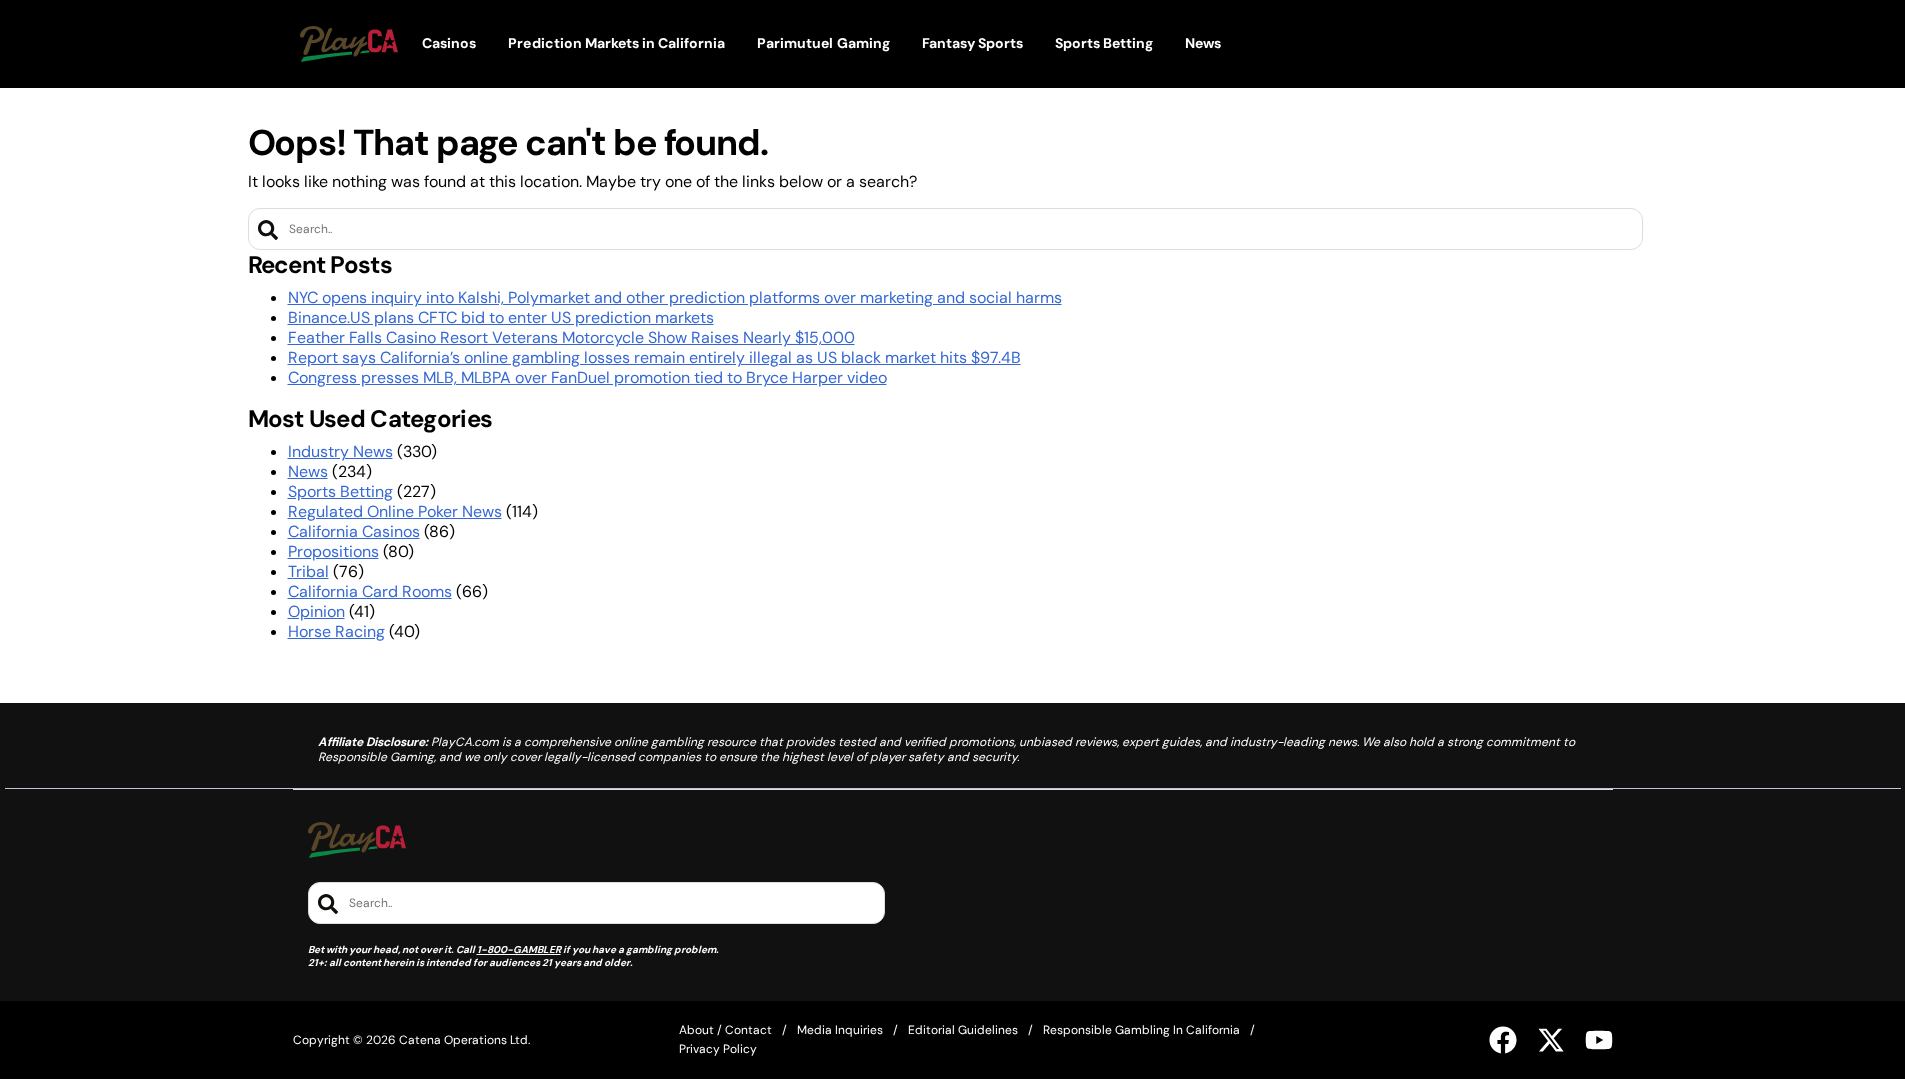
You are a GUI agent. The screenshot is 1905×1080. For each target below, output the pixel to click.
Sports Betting (340, 491)
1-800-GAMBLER (519, 949)
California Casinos (354, 531)
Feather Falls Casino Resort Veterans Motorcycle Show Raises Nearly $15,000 (571, 337)
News (308, 471)
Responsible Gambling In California (1141, 1030)
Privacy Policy (718, 1049)
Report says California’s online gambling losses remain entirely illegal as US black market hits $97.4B (654, 357)
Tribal (308, 571)
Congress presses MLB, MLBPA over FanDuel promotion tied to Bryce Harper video (587, 377)
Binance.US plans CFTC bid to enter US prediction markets (501, 317)
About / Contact (725, 1030)
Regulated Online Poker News (395, 511)
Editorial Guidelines (963, 1030)
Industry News (340, 451)
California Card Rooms (370, 591)
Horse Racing (336, 631)
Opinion (316, 611)
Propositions (333, 551)
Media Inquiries (840, 1030)
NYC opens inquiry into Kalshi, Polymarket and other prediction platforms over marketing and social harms (675, 297)
